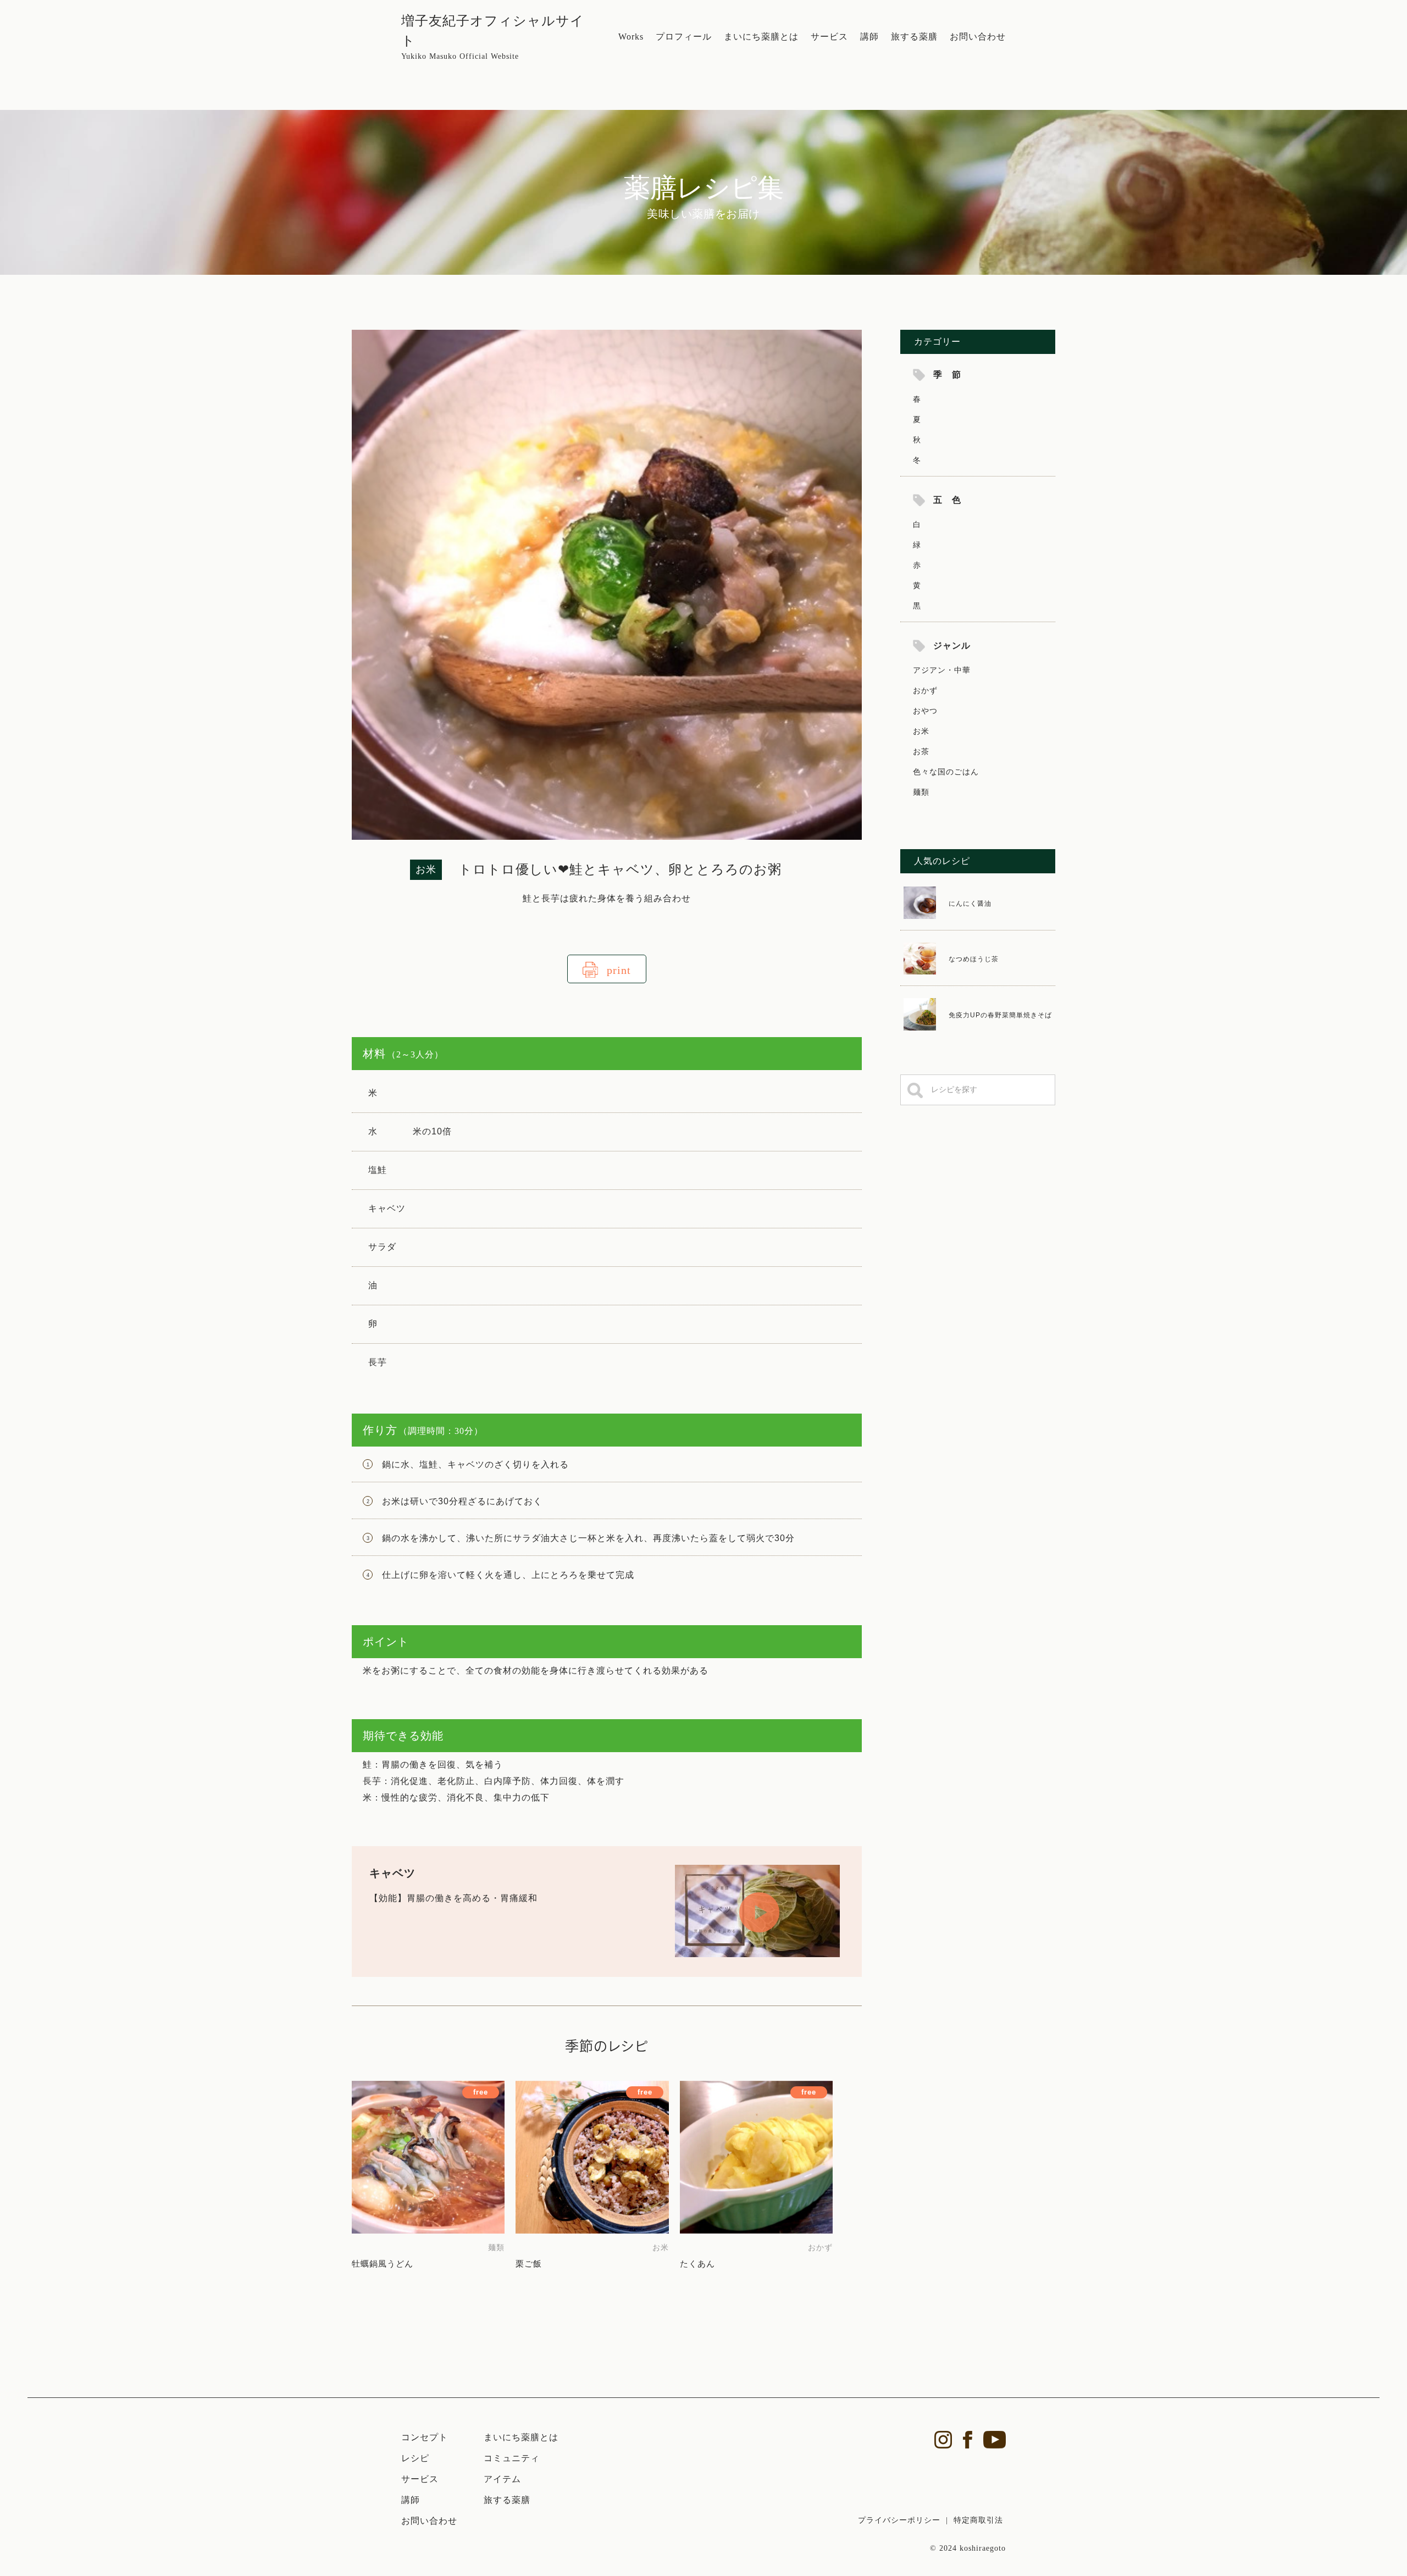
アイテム (502, 2479)
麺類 (921, 792)
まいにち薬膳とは (761, 37)
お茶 (921, 751)
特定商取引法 (978, 2520)
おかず (925, 690)
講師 (869, 37)
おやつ (925, 711)
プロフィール (684, 37)
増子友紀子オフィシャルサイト (493, 37)
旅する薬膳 (914, 37)
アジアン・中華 (942, 670)
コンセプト (425, 2437)
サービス (829, 37)
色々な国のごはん (946, 772)
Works (631, 37)
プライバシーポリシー (899, 2520)
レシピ (415, 2458)
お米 (921, 731)
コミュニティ (512, 2458)
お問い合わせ (978, 37)
